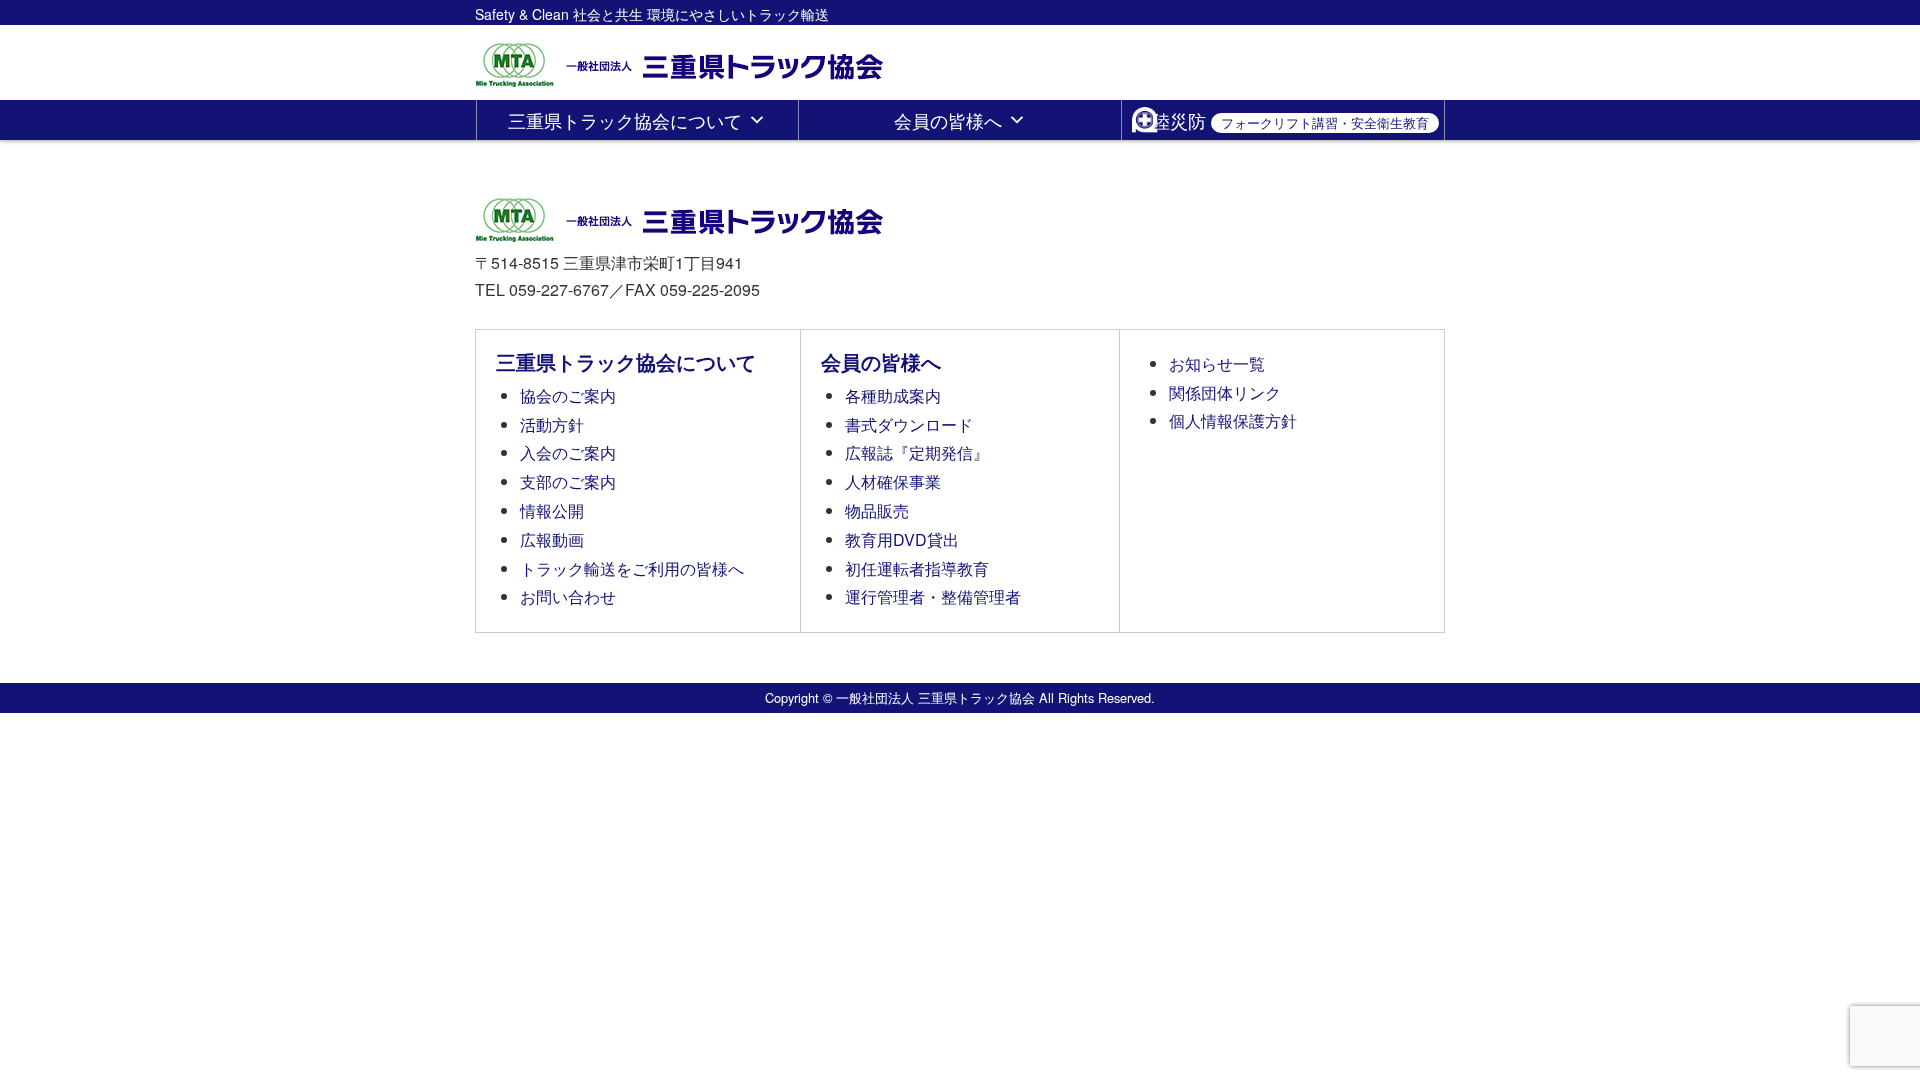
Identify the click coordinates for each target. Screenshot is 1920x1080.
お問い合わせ (568, 596)
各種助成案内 (893, 395)
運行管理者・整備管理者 (933, 596)
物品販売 (877, 510)
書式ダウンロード (909, 424)
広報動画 (552, 539)
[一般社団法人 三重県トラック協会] (681, 58)
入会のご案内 (568, 452)
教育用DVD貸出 (902, 539)
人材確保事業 (893, 481)
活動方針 (552, 424)
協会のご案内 (568, 395)
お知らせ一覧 (1217, 363)
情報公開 (552, 510)
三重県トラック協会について (625, 120)
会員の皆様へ (948, 120)
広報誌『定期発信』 (917, 452)
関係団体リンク (1225, 392)
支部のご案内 (568, 481)
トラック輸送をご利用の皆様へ (632, 568)
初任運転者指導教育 (917, 568)
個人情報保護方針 (1233, 420)
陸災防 (1290, 120)
